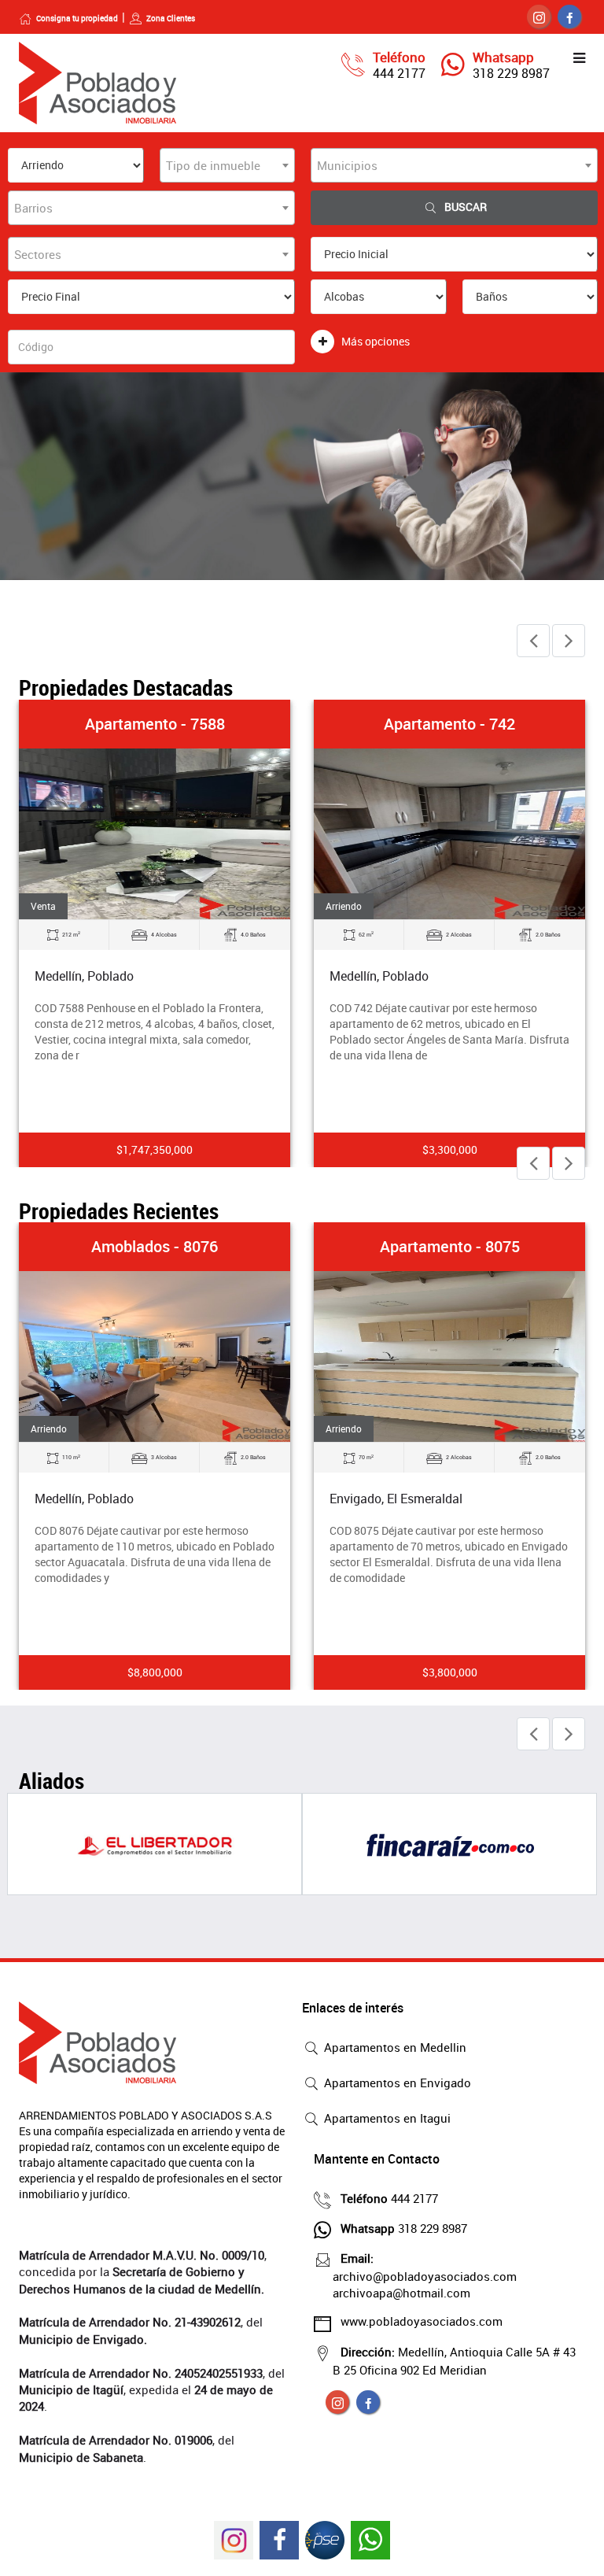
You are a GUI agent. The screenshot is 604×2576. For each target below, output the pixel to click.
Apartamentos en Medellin (394, 2047)
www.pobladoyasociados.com (422, 2321)
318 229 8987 (511, 73)
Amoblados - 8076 (155, 1246)
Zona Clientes (171, 18)
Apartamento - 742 (449, 724)
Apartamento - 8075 (450, 1246)
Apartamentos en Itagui (386, 2118)
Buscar (466, 207)
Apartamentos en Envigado (396, 2083)
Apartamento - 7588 (155, 724)
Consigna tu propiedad (77, 18)
